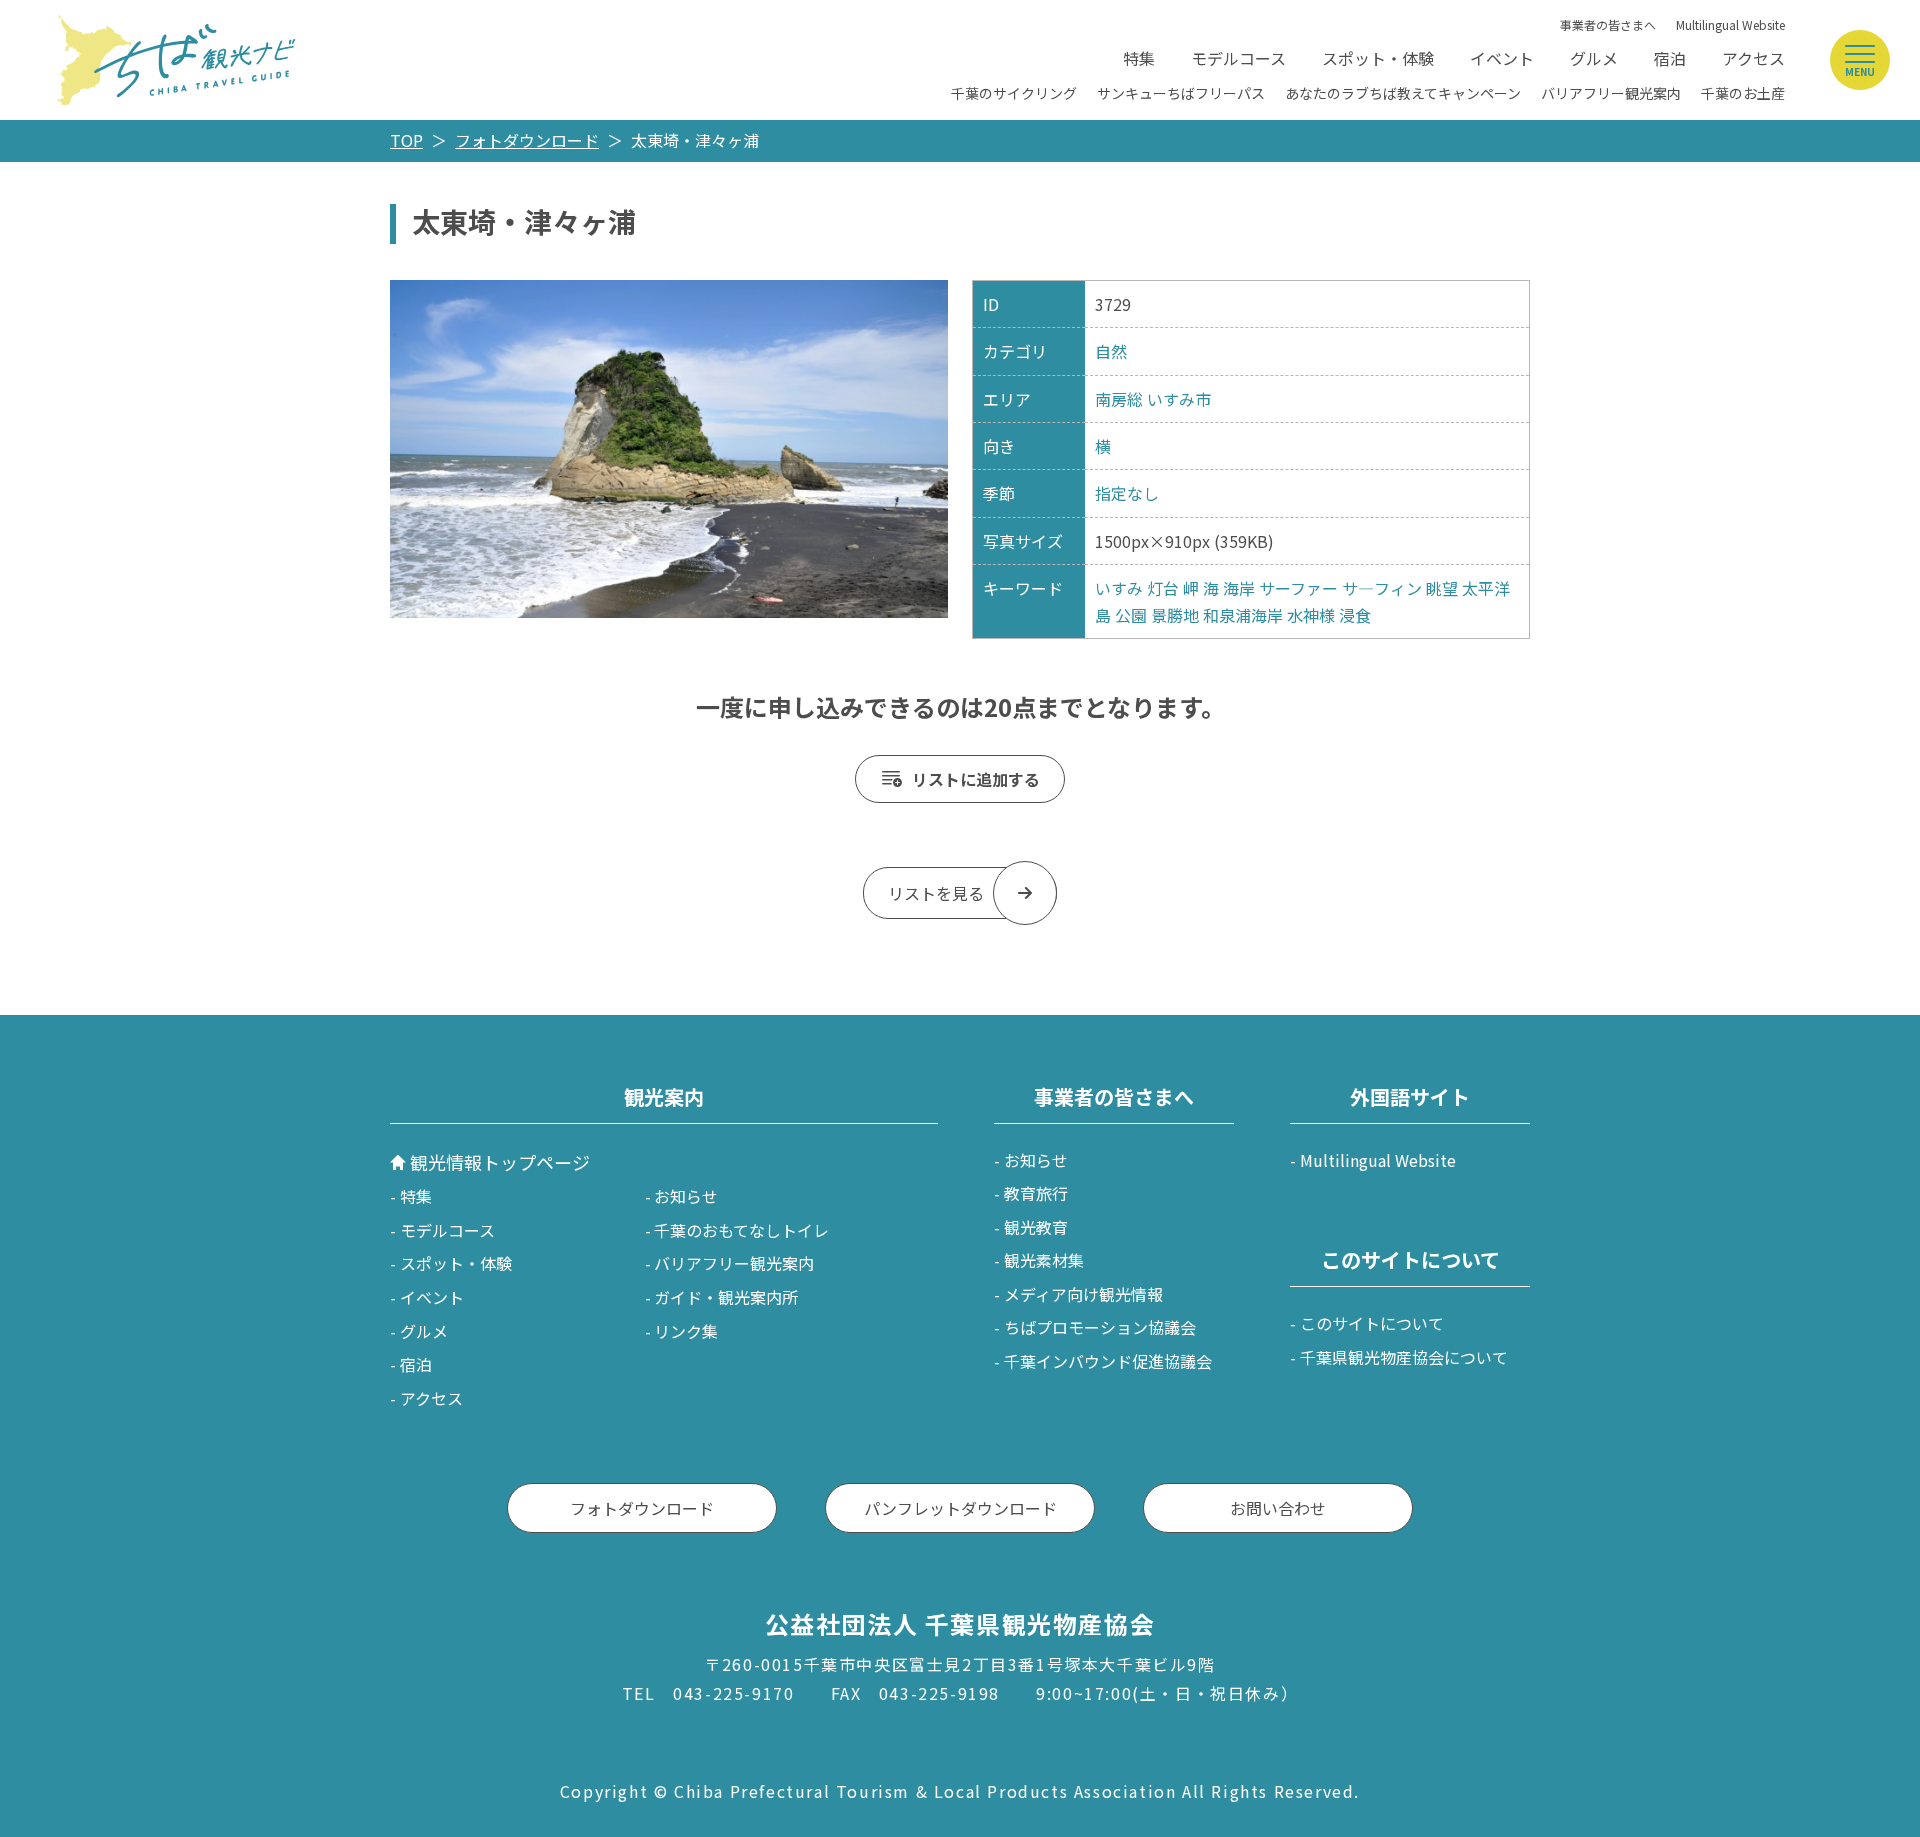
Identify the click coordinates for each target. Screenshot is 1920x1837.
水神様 (1311, 615)
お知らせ (686, 1196)
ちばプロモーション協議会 (1100, 1327)
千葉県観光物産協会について (1404, 1357)
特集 (1139, 58)
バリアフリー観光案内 (1611, 93)
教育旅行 (1036, 1193)
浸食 (1355, 615)
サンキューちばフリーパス (1181, 93)
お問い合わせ (1278, 1508)
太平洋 (1486, 588)
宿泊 (1670, 58)
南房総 (1119, 399)
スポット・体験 (1378, 58)
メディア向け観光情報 (1083, 1294)
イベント (1502, 58)
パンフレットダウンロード (960, 1508)
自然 (1111, 351)
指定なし (1127, 493)
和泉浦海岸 (1243, 615)
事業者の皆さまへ (1608, 24)
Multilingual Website (1730, 24)
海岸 (1239, 588)
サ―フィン (1382, 588)
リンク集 (686, 1331)
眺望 (1442, 588)
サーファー (1298, 588)
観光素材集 (1044, 1260)
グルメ (1594, 58)
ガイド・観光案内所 (726, 1297)
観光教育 (1036, 1227)
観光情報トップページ (500, 1162)
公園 (1131, 615)
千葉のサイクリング (1014, 93)
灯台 (1163, 588)
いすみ (1119, 588)
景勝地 (1175, 615)
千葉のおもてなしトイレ (741, 1230)
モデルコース (1238, 58)
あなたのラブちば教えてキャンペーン (1403, 93)
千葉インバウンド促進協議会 (1108, 1361)
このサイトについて (1372, 1323)
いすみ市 (1179, 399)
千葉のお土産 (1743, 93)
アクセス (1753, 58)
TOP (406, 140)
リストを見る (936, 893)
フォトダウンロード (527, 140)
